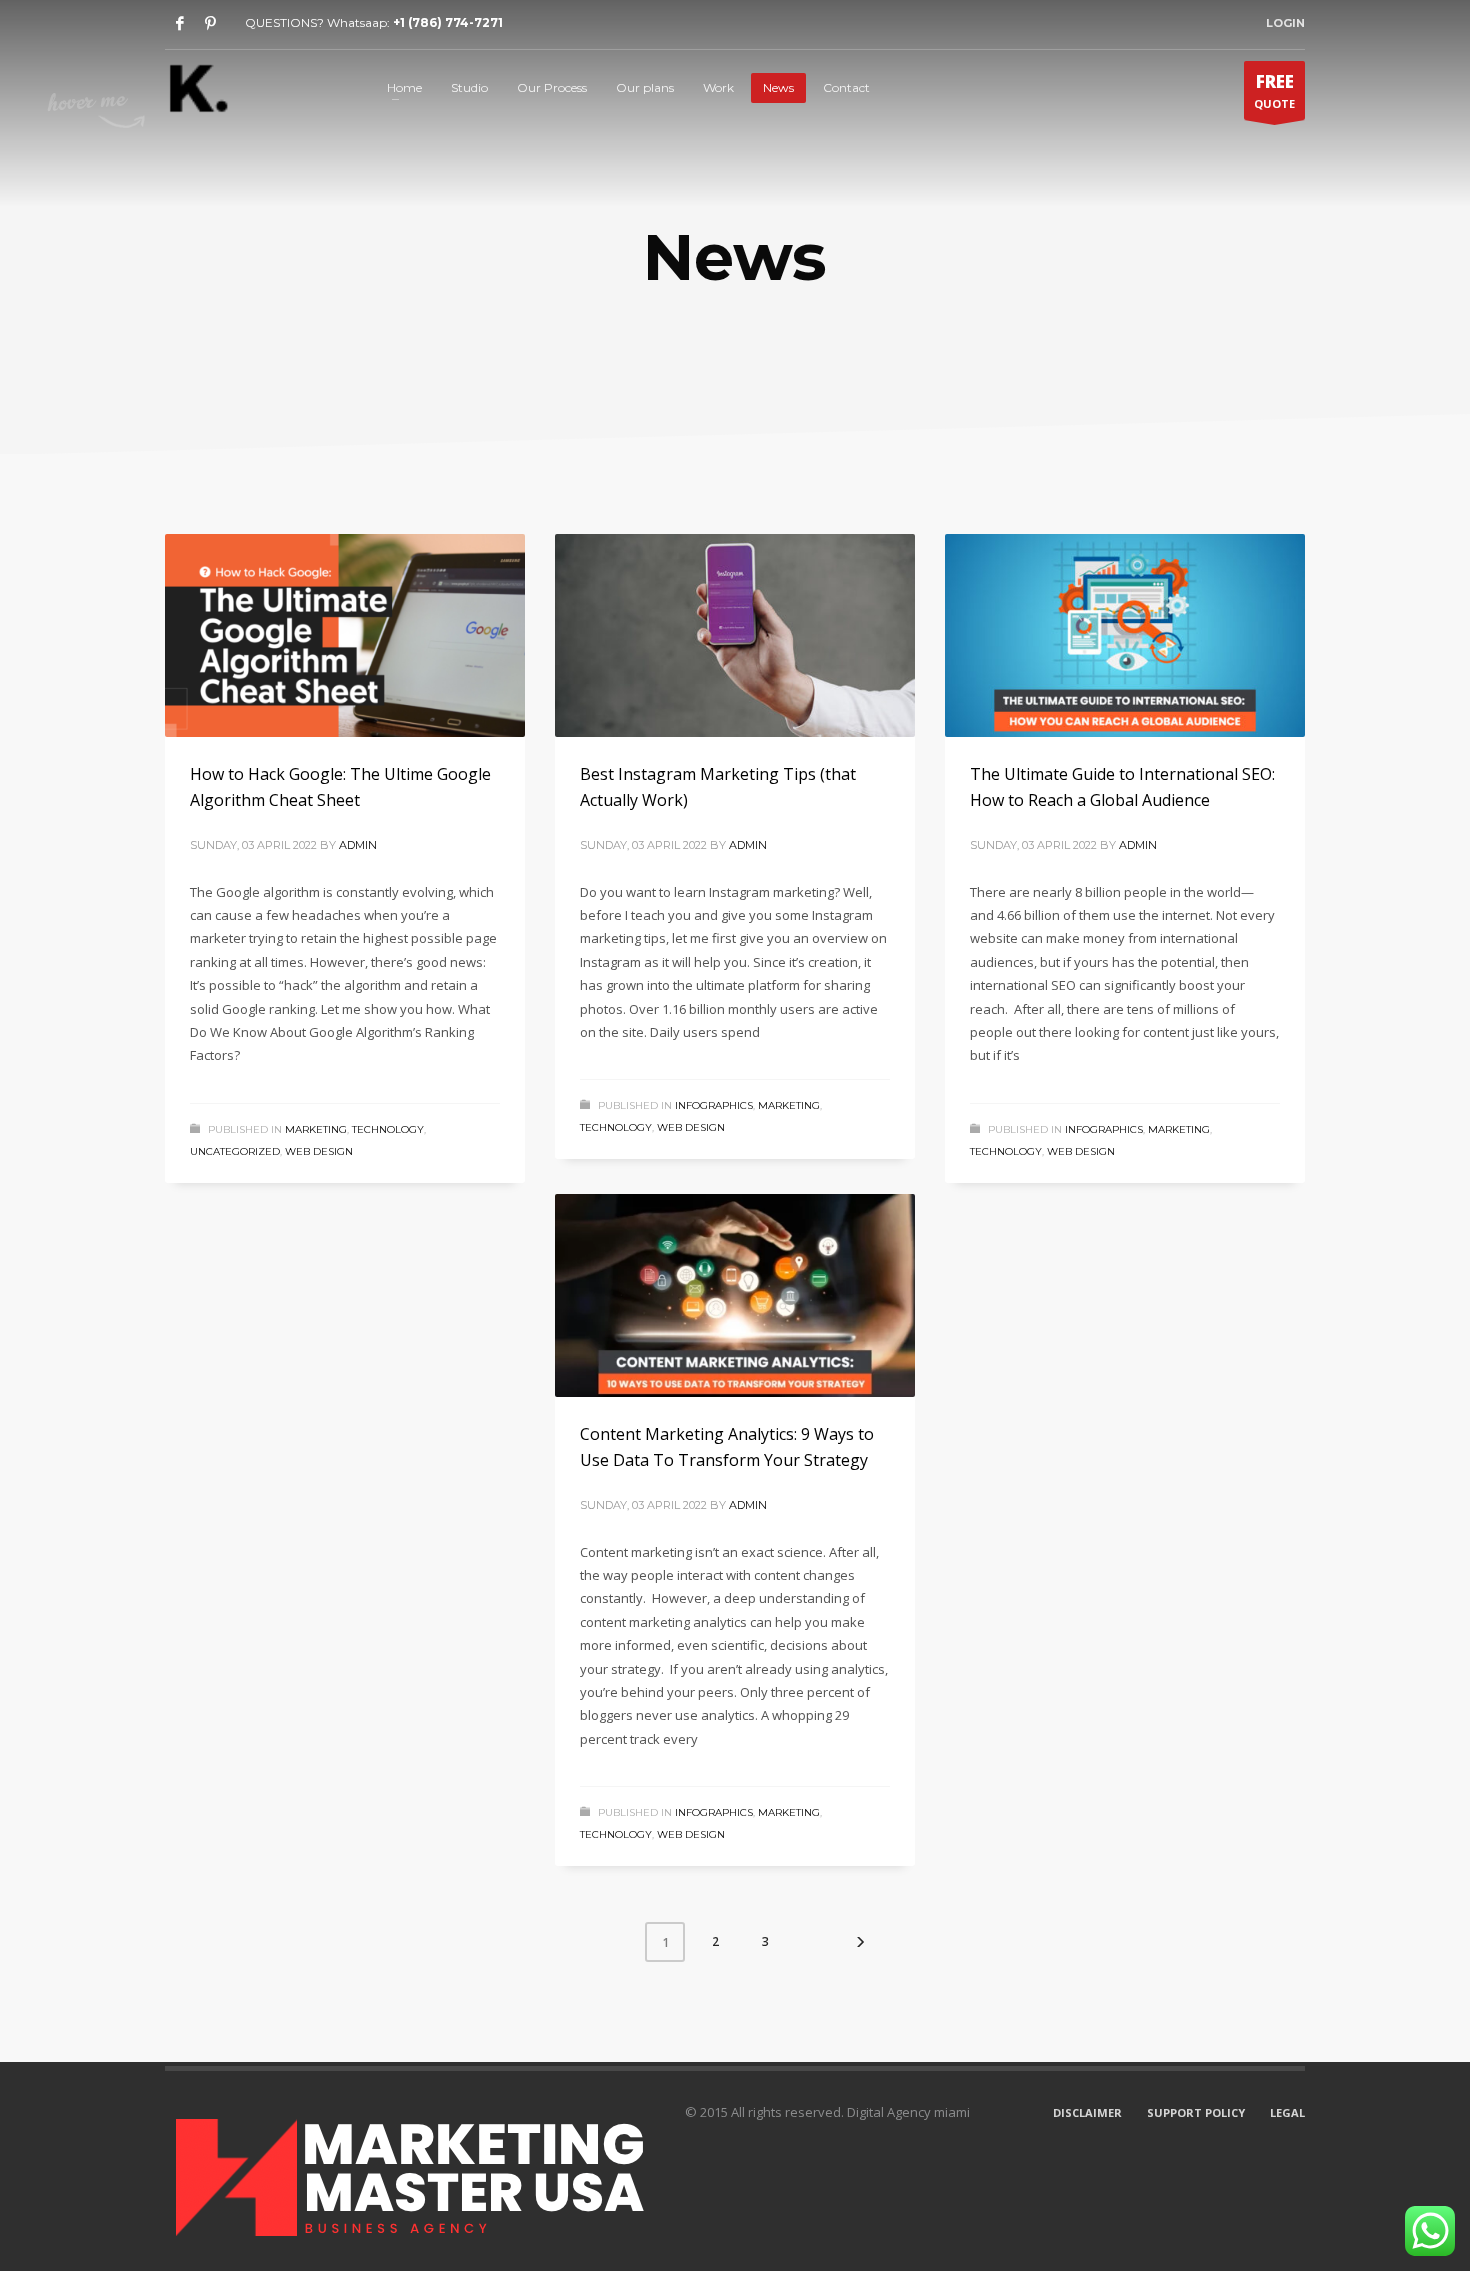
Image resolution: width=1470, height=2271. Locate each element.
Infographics (714, 1105)
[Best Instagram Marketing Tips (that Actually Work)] (735, 636)
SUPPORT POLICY (1196, 2112)
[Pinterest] (210, 23)
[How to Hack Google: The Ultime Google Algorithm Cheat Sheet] (345, 636)
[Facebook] (180, 23)
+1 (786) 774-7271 (448, 22)
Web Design (319, 1151)
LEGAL (1287, 2112)
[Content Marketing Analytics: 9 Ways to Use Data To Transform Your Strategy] (735, 1296)
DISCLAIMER (1087, 2112)
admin (358, 845)
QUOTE (1274, 90)
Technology (388, 1129)
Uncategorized (235, 1151)
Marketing (316, 1129)
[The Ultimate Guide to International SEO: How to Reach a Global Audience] (1125, 636)
